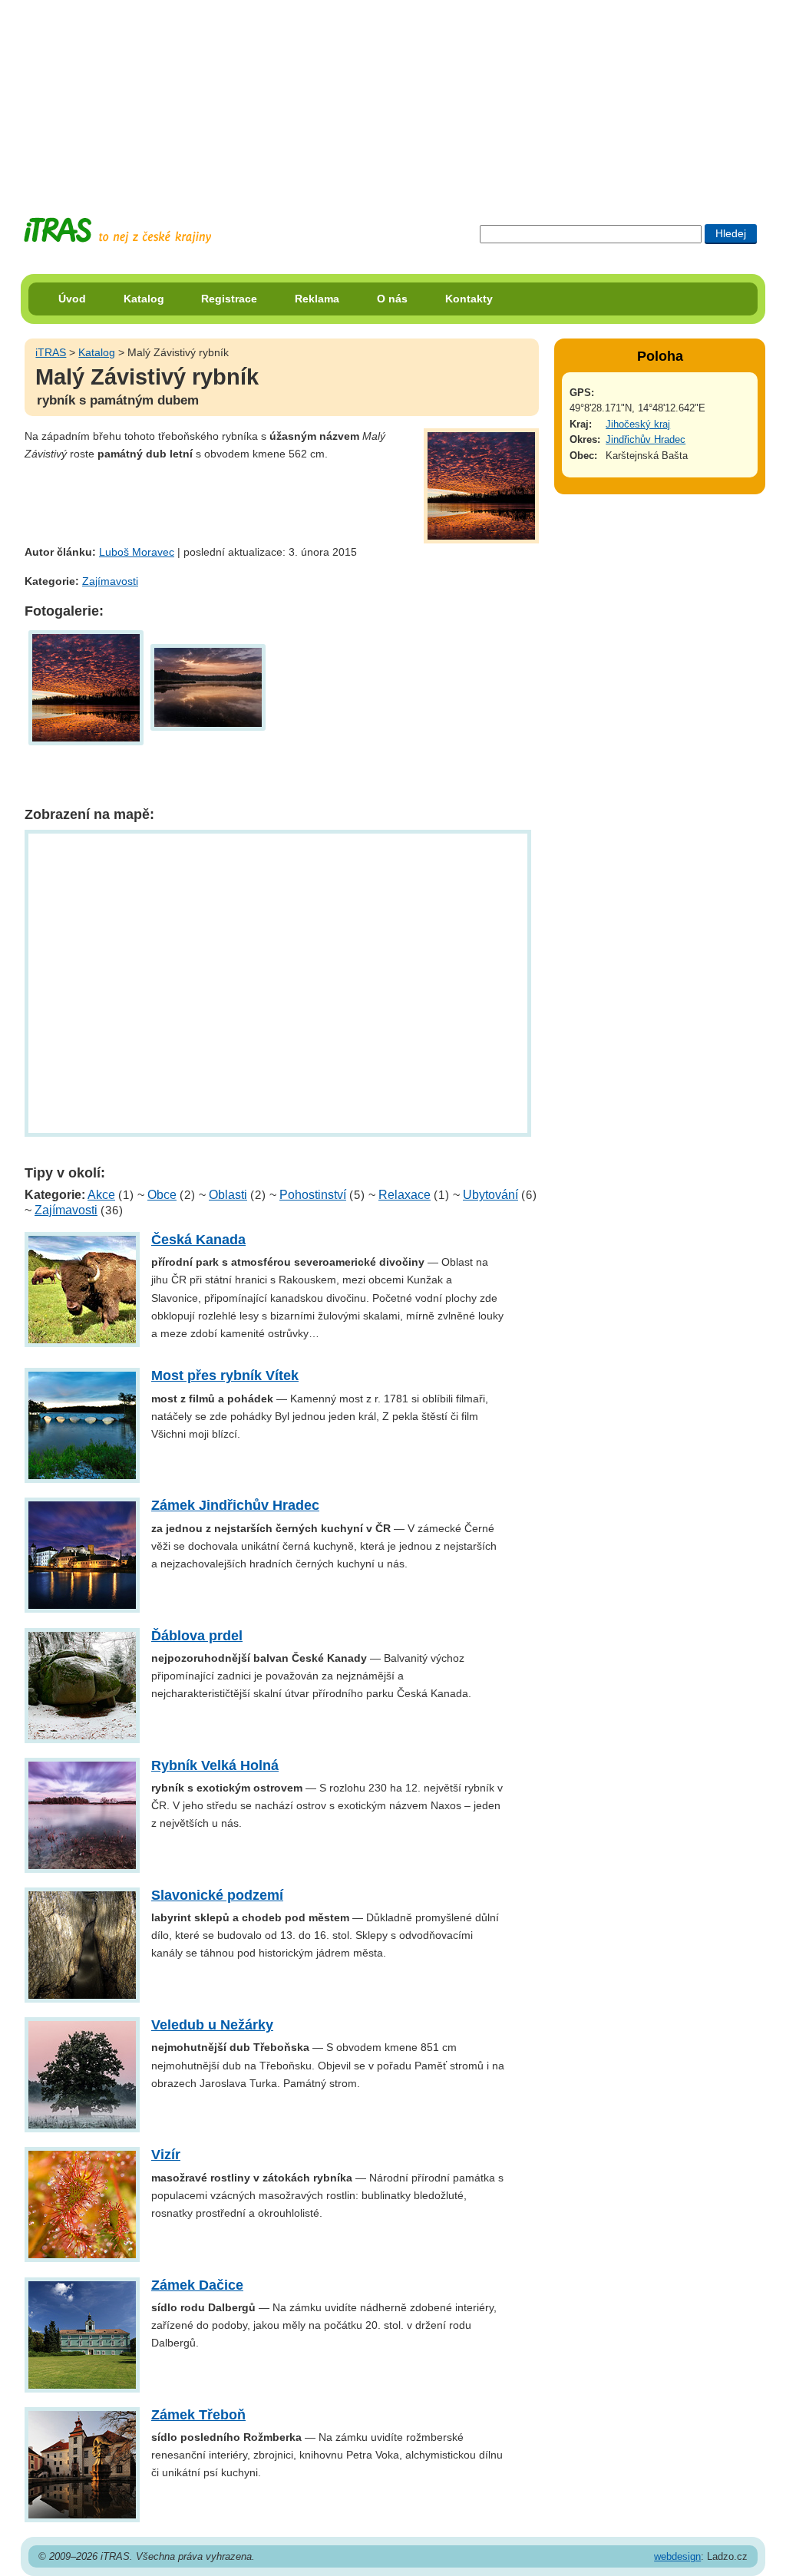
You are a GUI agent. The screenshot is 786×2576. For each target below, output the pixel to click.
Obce (162, 1195)
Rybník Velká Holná (215, 1765)
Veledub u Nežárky (212, 2025)
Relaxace (405, 1195)
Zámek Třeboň (198, 2415)
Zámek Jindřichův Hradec (235, 1505)
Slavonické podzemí (217, 1895)
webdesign (677, 2556)
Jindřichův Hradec (646, 439)
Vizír (166, 2155)
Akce (101, 1195)
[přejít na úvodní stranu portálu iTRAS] (117, 231)
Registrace (229, 299)
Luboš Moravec (137, 552)
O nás (392, 299)
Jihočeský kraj (638, 424)
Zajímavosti (110, 581)
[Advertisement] (393, 96)
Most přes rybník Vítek (225, 1376)
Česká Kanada (198, 1240)
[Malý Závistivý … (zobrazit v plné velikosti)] (86, 687)
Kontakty (469, 299)
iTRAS (51, 352)
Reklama (317, 299)
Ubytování (490, 1195)
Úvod (72, 299)
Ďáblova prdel (197, 1636)
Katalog (144, 299)
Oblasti (228, 1195)
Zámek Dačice (197, 2285)
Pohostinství (313, 1195)
